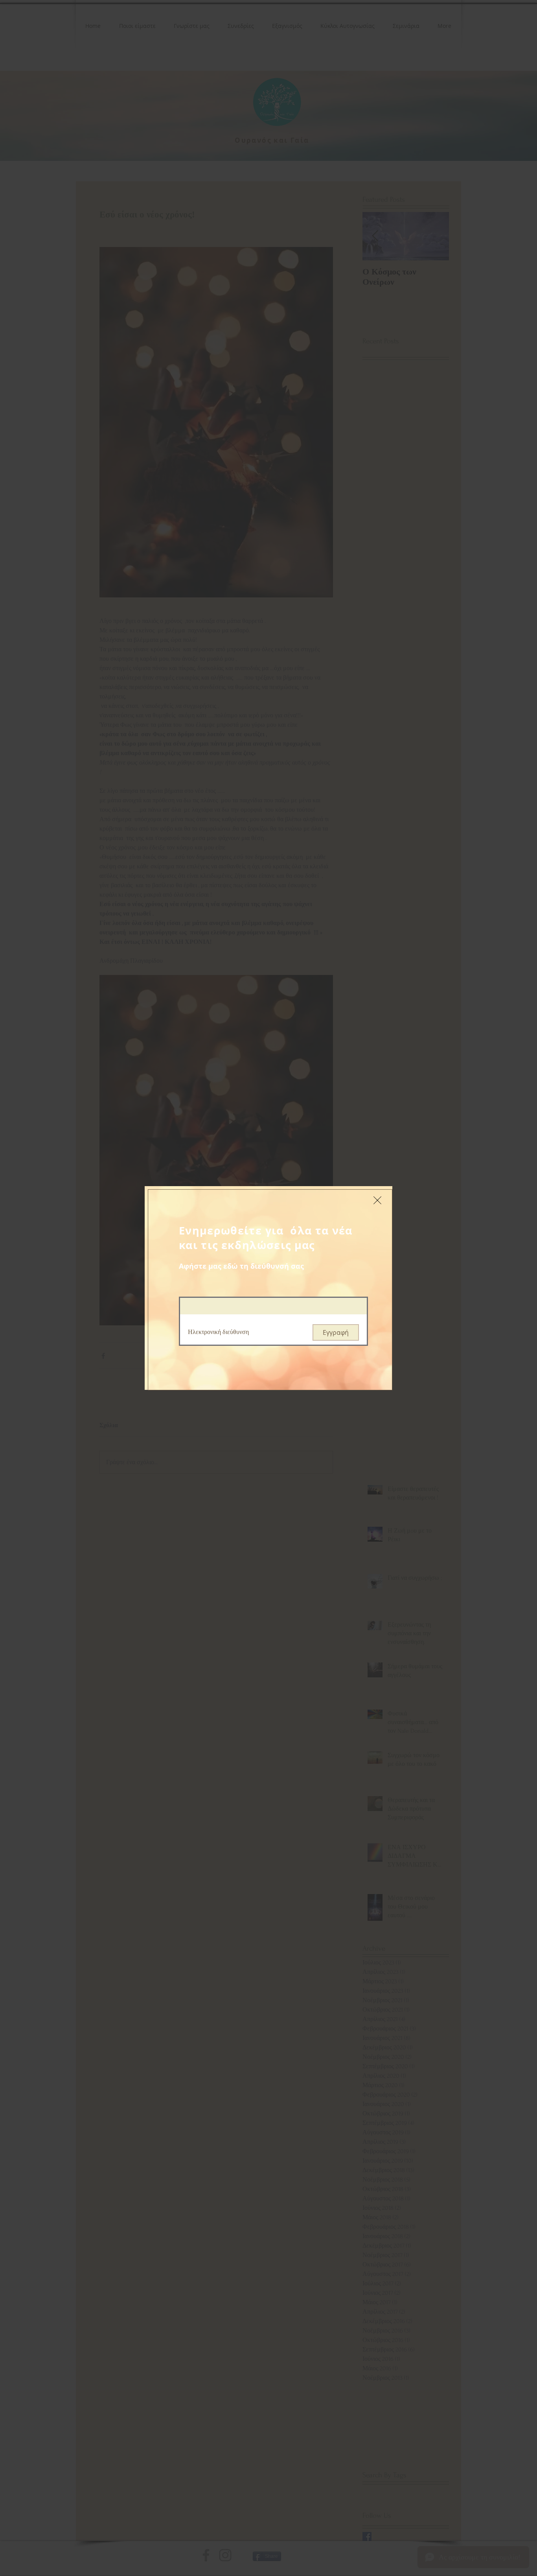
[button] (377, 1200)
